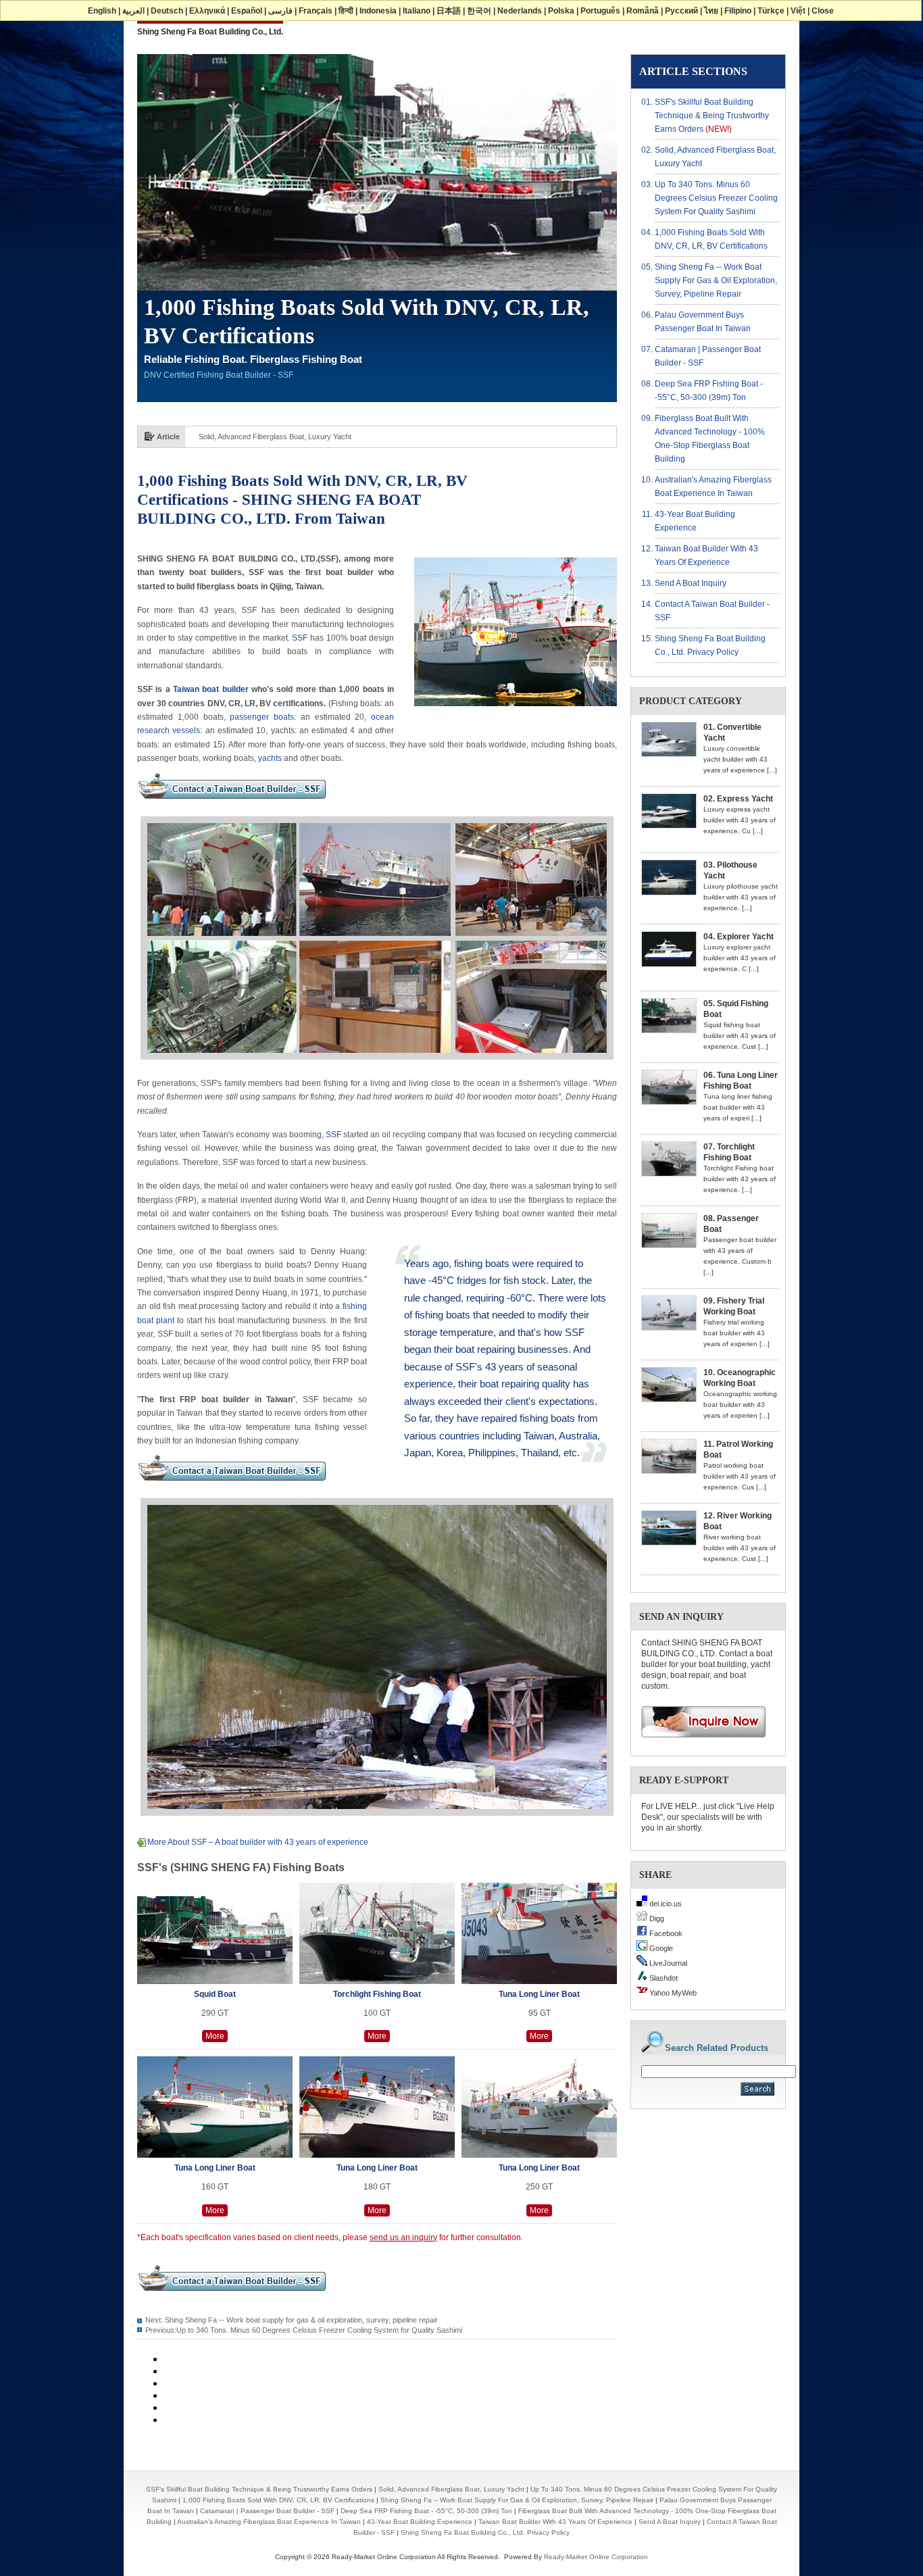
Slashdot (663, 1978)
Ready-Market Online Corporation (596, 2557)
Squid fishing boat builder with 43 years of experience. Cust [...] (740, 1036)
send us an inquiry (403, 2237)
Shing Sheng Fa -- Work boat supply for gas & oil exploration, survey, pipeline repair (301, 2320)
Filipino (738, 11)
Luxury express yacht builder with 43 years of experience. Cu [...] (740, 820)
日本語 (449, 11)
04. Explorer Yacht (739, 937)
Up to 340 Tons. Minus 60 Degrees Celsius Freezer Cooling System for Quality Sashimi (342, 437)
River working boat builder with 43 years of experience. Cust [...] (740, 1548)
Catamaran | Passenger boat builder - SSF (267, 2511)
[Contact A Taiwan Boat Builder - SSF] (232, 803)
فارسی (280, 11)
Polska (561, 11)
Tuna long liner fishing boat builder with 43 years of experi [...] (738, 1107)
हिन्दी (346, 11)
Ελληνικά (207, 11)
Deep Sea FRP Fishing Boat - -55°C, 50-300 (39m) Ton (426, 2511)
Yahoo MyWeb (672, 1993)
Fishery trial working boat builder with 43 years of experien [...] (737, 1333)
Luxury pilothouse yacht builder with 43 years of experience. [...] (741, 897)
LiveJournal (667, 1963)
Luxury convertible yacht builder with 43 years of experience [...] (740, 759)
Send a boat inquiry (691, 583)
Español (247, 11)
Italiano (417, 11)
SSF (300, 638)
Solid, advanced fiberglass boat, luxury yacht (451, 2489)
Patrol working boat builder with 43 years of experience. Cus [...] (740, 1476)
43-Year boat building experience (420, 2522)
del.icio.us (665, 1904)
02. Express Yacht (738, 799)
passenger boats (262, 717)
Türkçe (771, 11)
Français (316, 11)
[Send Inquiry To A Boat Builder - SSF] (699, 1742)
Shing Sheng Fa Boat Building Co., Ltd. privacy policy (485, 2532)
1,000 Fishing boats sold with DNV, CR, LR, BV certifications (278, 2500)
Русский (681, 11)
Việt (798, 11)
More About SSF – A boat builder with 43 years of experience (258, 1842)
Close (823, 11)
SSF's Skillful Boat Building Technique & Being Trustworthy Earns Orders (712, 116)
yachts (270, 758)
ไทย (711, 11)
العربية (133, 11)
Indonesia (378, 11)
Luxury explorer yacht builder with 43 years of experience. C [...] (740, 958)
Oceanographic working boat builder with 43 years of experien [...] (740, 1405)
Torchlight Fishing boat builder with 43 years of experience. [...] (740, 1179)
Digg (656, 1918)
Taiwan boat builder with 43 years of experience (555, 2522)
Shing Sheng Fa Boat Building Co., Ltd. (210, 32)
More (215, 2036)
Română (643, 11)
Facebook (665, 1933)
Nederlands (520, 11)
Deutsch (167, 11)
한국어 (479, 11)
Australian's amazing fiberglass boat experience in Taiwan (269, 2522)
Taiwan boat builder (212, 689)
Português (600, 11)
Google (660, 1948)
